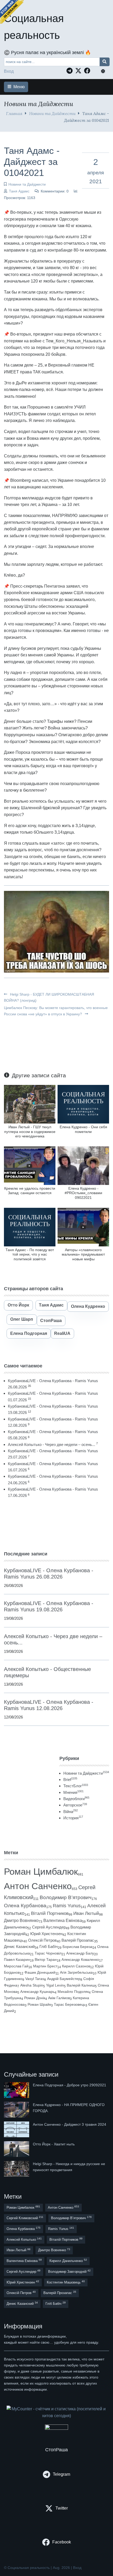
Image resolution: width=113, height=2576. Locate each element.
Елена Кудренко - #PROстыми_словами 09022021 (83, 1193)
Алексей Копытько (24, 2239)
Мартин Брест (45, 1966)
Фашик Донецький (40, 1972)
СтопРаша (51, 1321)
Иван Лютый (86, 1913)
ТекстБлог (76, 1786)
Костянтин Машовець (66, 2282)
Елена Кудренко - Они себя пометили (83, 1129)
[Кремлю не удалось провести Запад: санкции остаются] (30, 1165)
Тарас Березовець (70, 2005)
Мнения (73, 1792)
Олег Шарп (22, 1319)
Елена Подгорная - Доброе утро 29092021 (70, 2085)
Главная (14, 113)
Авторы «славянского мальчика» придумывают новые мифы (83, 1254)
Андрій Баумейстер (64, 1979)
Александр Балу (80, 1953)
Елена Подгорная (29, 1333)
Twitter (62, 2508)
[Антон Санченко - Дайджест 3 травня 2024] (17, 2129)
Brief (70, 1780)
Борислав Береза (78, 1947)
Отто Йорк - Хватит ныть (54, 2144)
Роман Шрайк (39, 2005)
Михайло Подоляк (73, 1992)
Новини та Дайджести (52, 113)
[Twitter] (80, 71)
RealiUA (62, 1333)
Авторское (75, 1805)
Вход (9, 71)
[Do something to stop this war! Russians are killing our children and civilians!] (12, 12)
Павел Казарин (17, 1960)
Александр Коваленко (80, 1960)
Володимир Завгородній (69, 2271)
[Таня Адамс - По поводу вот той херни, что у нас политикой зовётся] (30, 1227)
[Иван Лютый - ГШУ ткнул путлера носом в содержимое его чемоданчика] (30, 1104)
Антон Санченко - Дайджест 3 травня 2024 (70, 2124)
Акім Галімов (59, 1998)
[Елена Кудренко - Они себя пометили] (83, 1104)
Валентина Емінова (63, 1921)
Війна (71, 1812)
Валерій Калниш (81, 1985)
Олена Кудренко (88, 1306)
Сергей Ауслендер (49, 1927)
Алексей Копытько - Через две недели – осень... (52, 1444)
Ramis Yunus (67, 1906)
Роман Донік (35, 1998)
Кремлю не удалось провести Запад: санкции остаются (30, 1191)
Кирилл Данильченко (68, 2261)
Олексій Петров (42, 1940)
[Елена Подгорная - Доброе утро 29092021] (17, 2090)
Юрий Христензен (46, 1934)
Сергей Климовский (25, 2218)
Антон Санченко (38, 1886)
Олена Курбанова (25, 1906)
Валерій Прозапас (78, 1940)
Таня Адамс (19, 191)
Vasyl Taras (35, 1979)
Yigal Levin (55, 1985)
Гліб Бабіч (49, 1947)
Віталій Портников (50, 1913)
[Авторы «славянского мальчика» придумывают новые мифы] (83, 1227)
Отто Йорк (18, 1305)
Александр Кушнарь (37, 1992)
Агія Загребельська (76, 1972)
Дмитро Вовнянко (21, 1921)
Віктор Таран (46, 1960)
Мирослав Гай (16, 1966)
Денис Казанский (19, 1947)
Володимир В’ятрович (66, 1897)
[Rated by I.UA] (56, 2428)
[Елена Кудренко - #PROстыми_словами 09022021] (83, 1165)
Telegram (61, 2474)
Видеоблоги (76, 1799)
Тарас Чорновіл (48, 1953)
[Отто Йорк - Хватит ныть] (17, 2149)
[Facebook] (89, 71)
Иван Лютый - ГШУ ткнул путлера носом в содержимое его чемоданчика (30, 1132)
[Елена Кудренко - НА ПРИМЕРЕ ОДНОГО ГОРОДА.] (17, 2110)
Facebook (62, 2542)
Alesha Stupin (32, 1985)
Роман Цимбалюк (41, 1871)
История (73, 1818)
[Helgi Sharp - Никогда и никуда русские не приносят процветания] (17, 2169)
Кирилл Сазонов (76, 1966)
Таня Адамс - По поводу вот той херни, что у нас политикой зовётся (30, 1254)
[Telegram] (71, 71)
